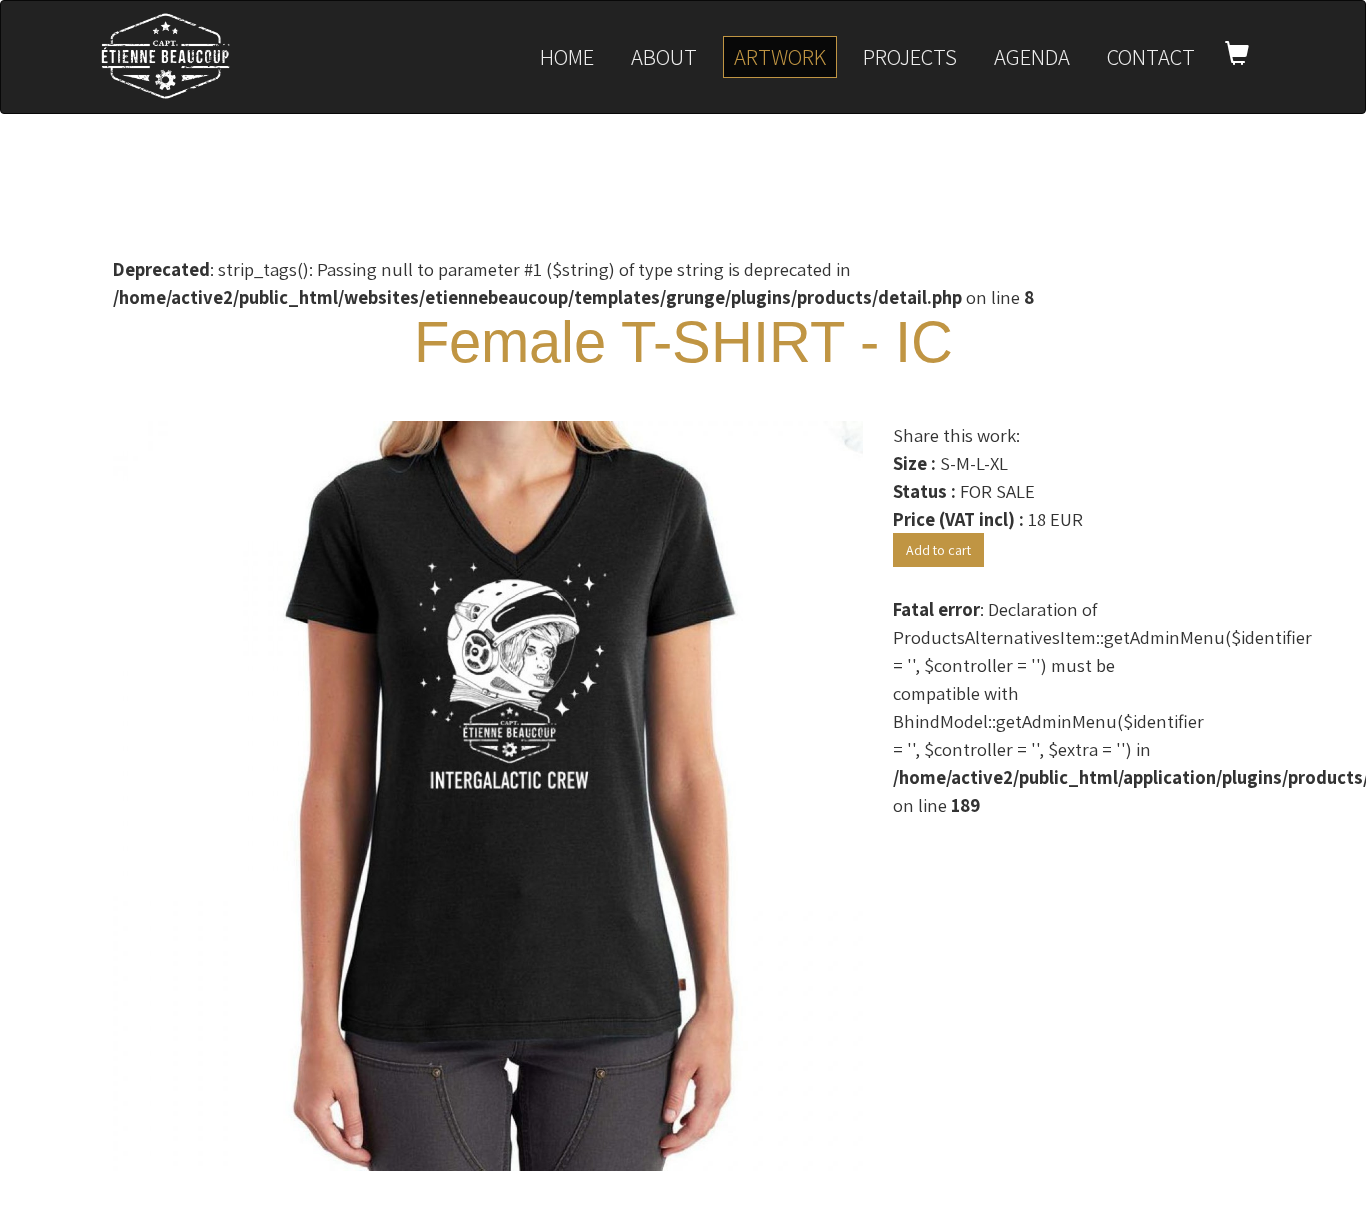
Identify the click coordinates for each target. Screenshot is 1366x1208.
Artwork (780, 56)
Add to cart (938, 550)
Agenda (1032, 56)
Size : (914, 463)
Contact (1151, 56)
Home (567, 56)
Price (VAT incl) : (958, 519)
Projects (910, 56)
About (664, 56)
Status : (924, 491)
